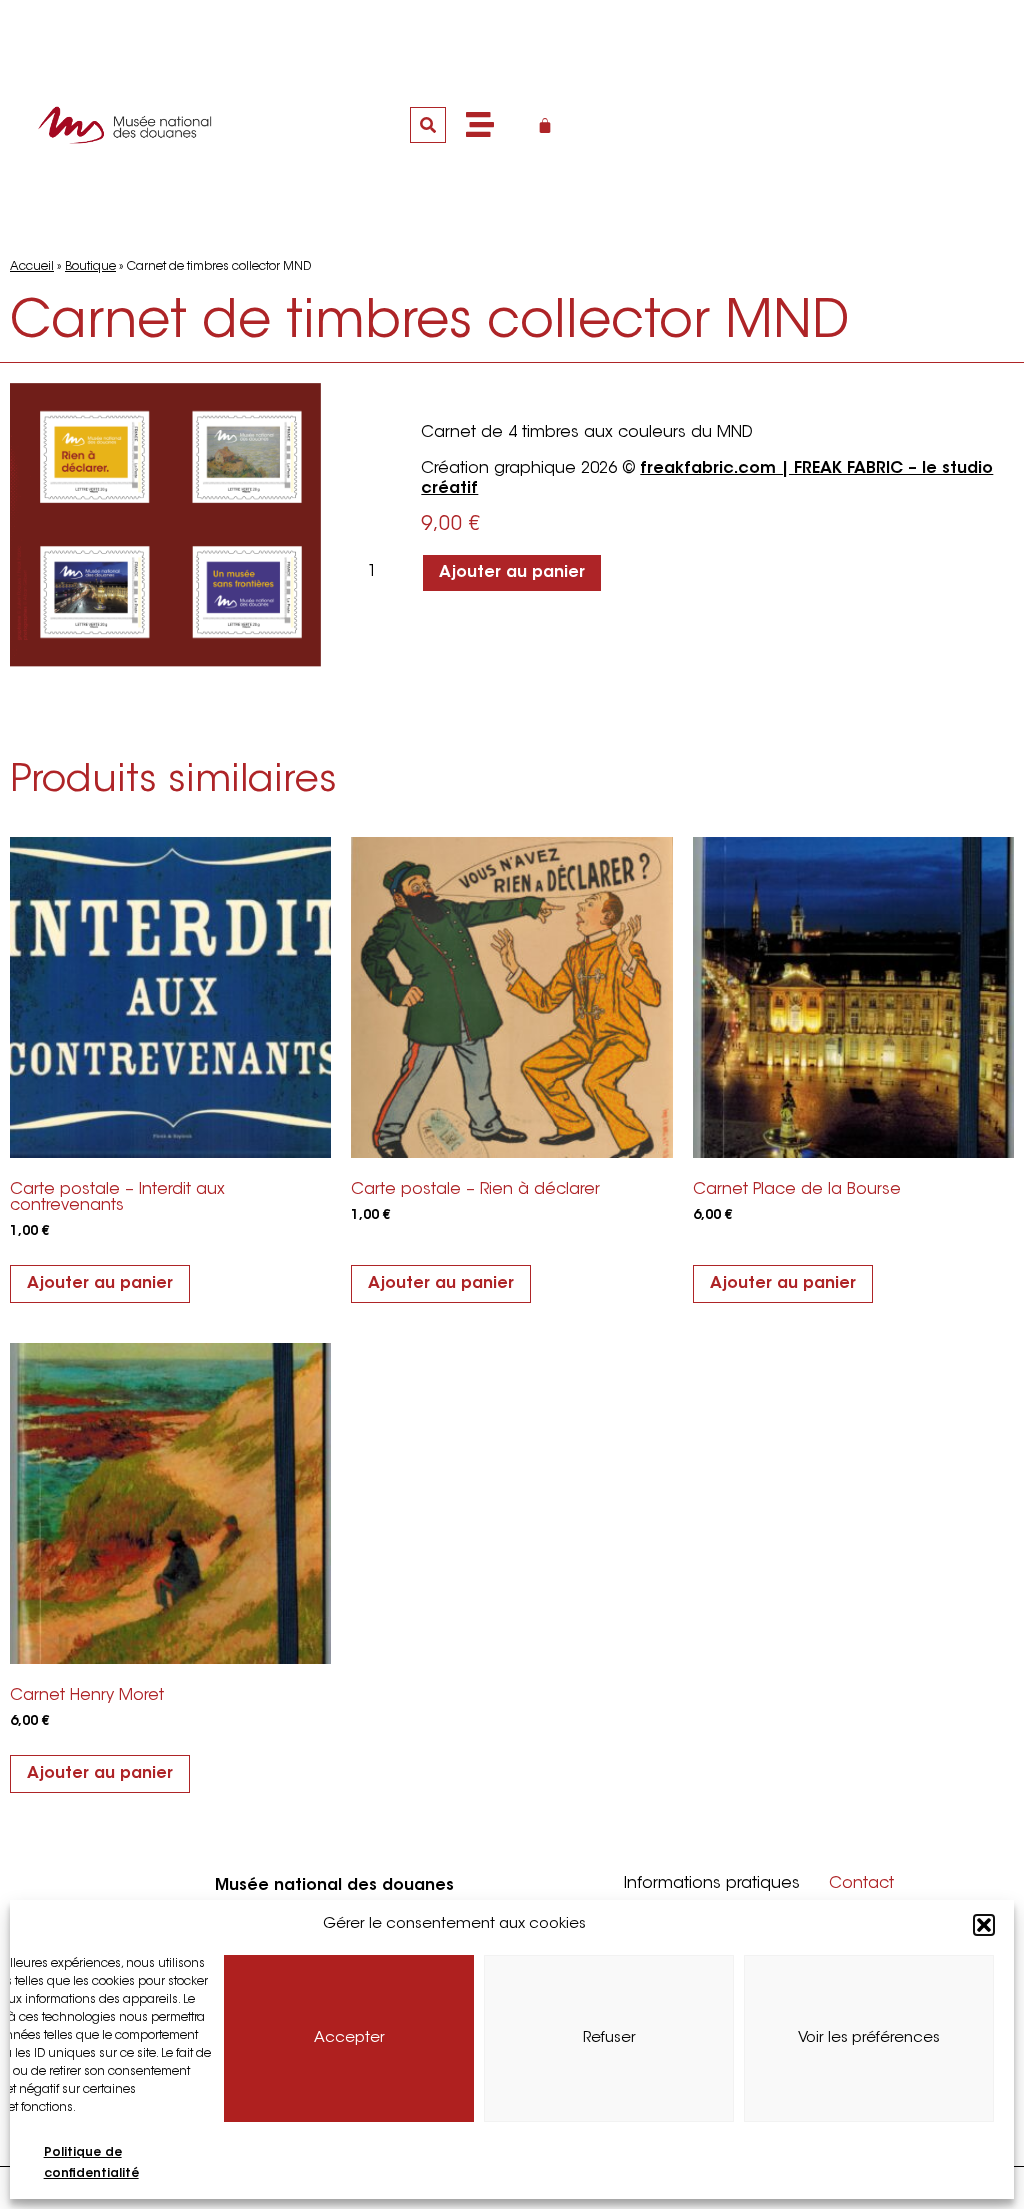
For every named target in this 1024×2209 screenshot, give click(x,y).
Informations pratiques (712, 1884)
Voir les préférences (869, 2038)
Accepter (349, 2038)
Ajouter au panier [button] (100, 1284)
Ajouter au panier (512, 573)
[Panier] (545, 125)
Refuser (609, 2038)
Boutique (90, 267)
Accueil (32, 267)
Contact (861, 1884)
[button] (984, 1925)
